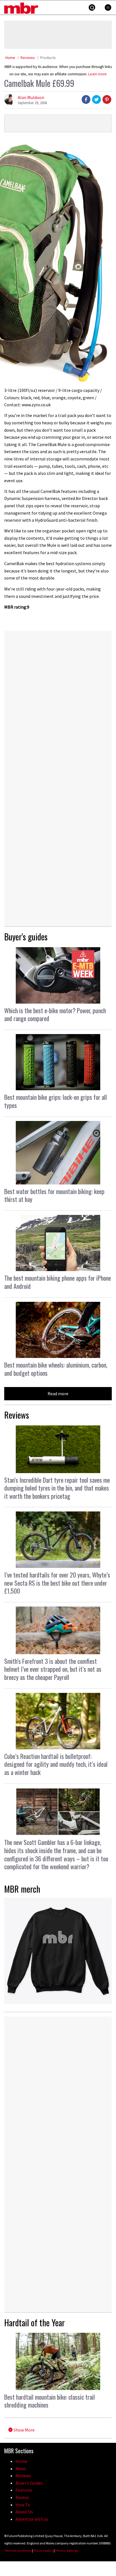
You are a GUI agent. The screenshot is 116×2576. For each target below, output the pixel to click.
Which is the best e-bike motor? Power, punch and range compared (55, 1014)
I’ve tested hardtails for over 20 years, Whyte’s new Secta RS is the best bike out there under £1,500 (57, 1583)
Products (48, 58)
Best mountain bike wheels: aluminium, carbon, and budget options (56, 1369)
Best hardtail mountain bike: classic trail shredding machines (50, 2401)
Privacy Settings (67, 2550)
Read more (58, 1394)
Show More (24, 2430)
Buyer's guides (26, 937)
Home (10, 58)
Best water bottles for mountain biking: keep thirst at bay (54, 1195)
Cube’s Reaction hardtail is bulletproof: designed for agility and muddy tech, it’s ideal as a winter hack (56, 1764)
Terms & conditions (18, 2550)
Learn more (97, 74)
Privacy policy (43, 2550)
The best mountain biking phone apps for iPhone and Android (58, 1282)
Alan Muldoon (31, 97)
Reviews (28, 58)
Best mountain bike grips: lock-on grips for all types (56, 1101)
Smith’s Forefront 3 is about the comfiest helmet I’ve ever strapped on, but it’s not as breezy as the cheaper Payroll (53, 1669)
